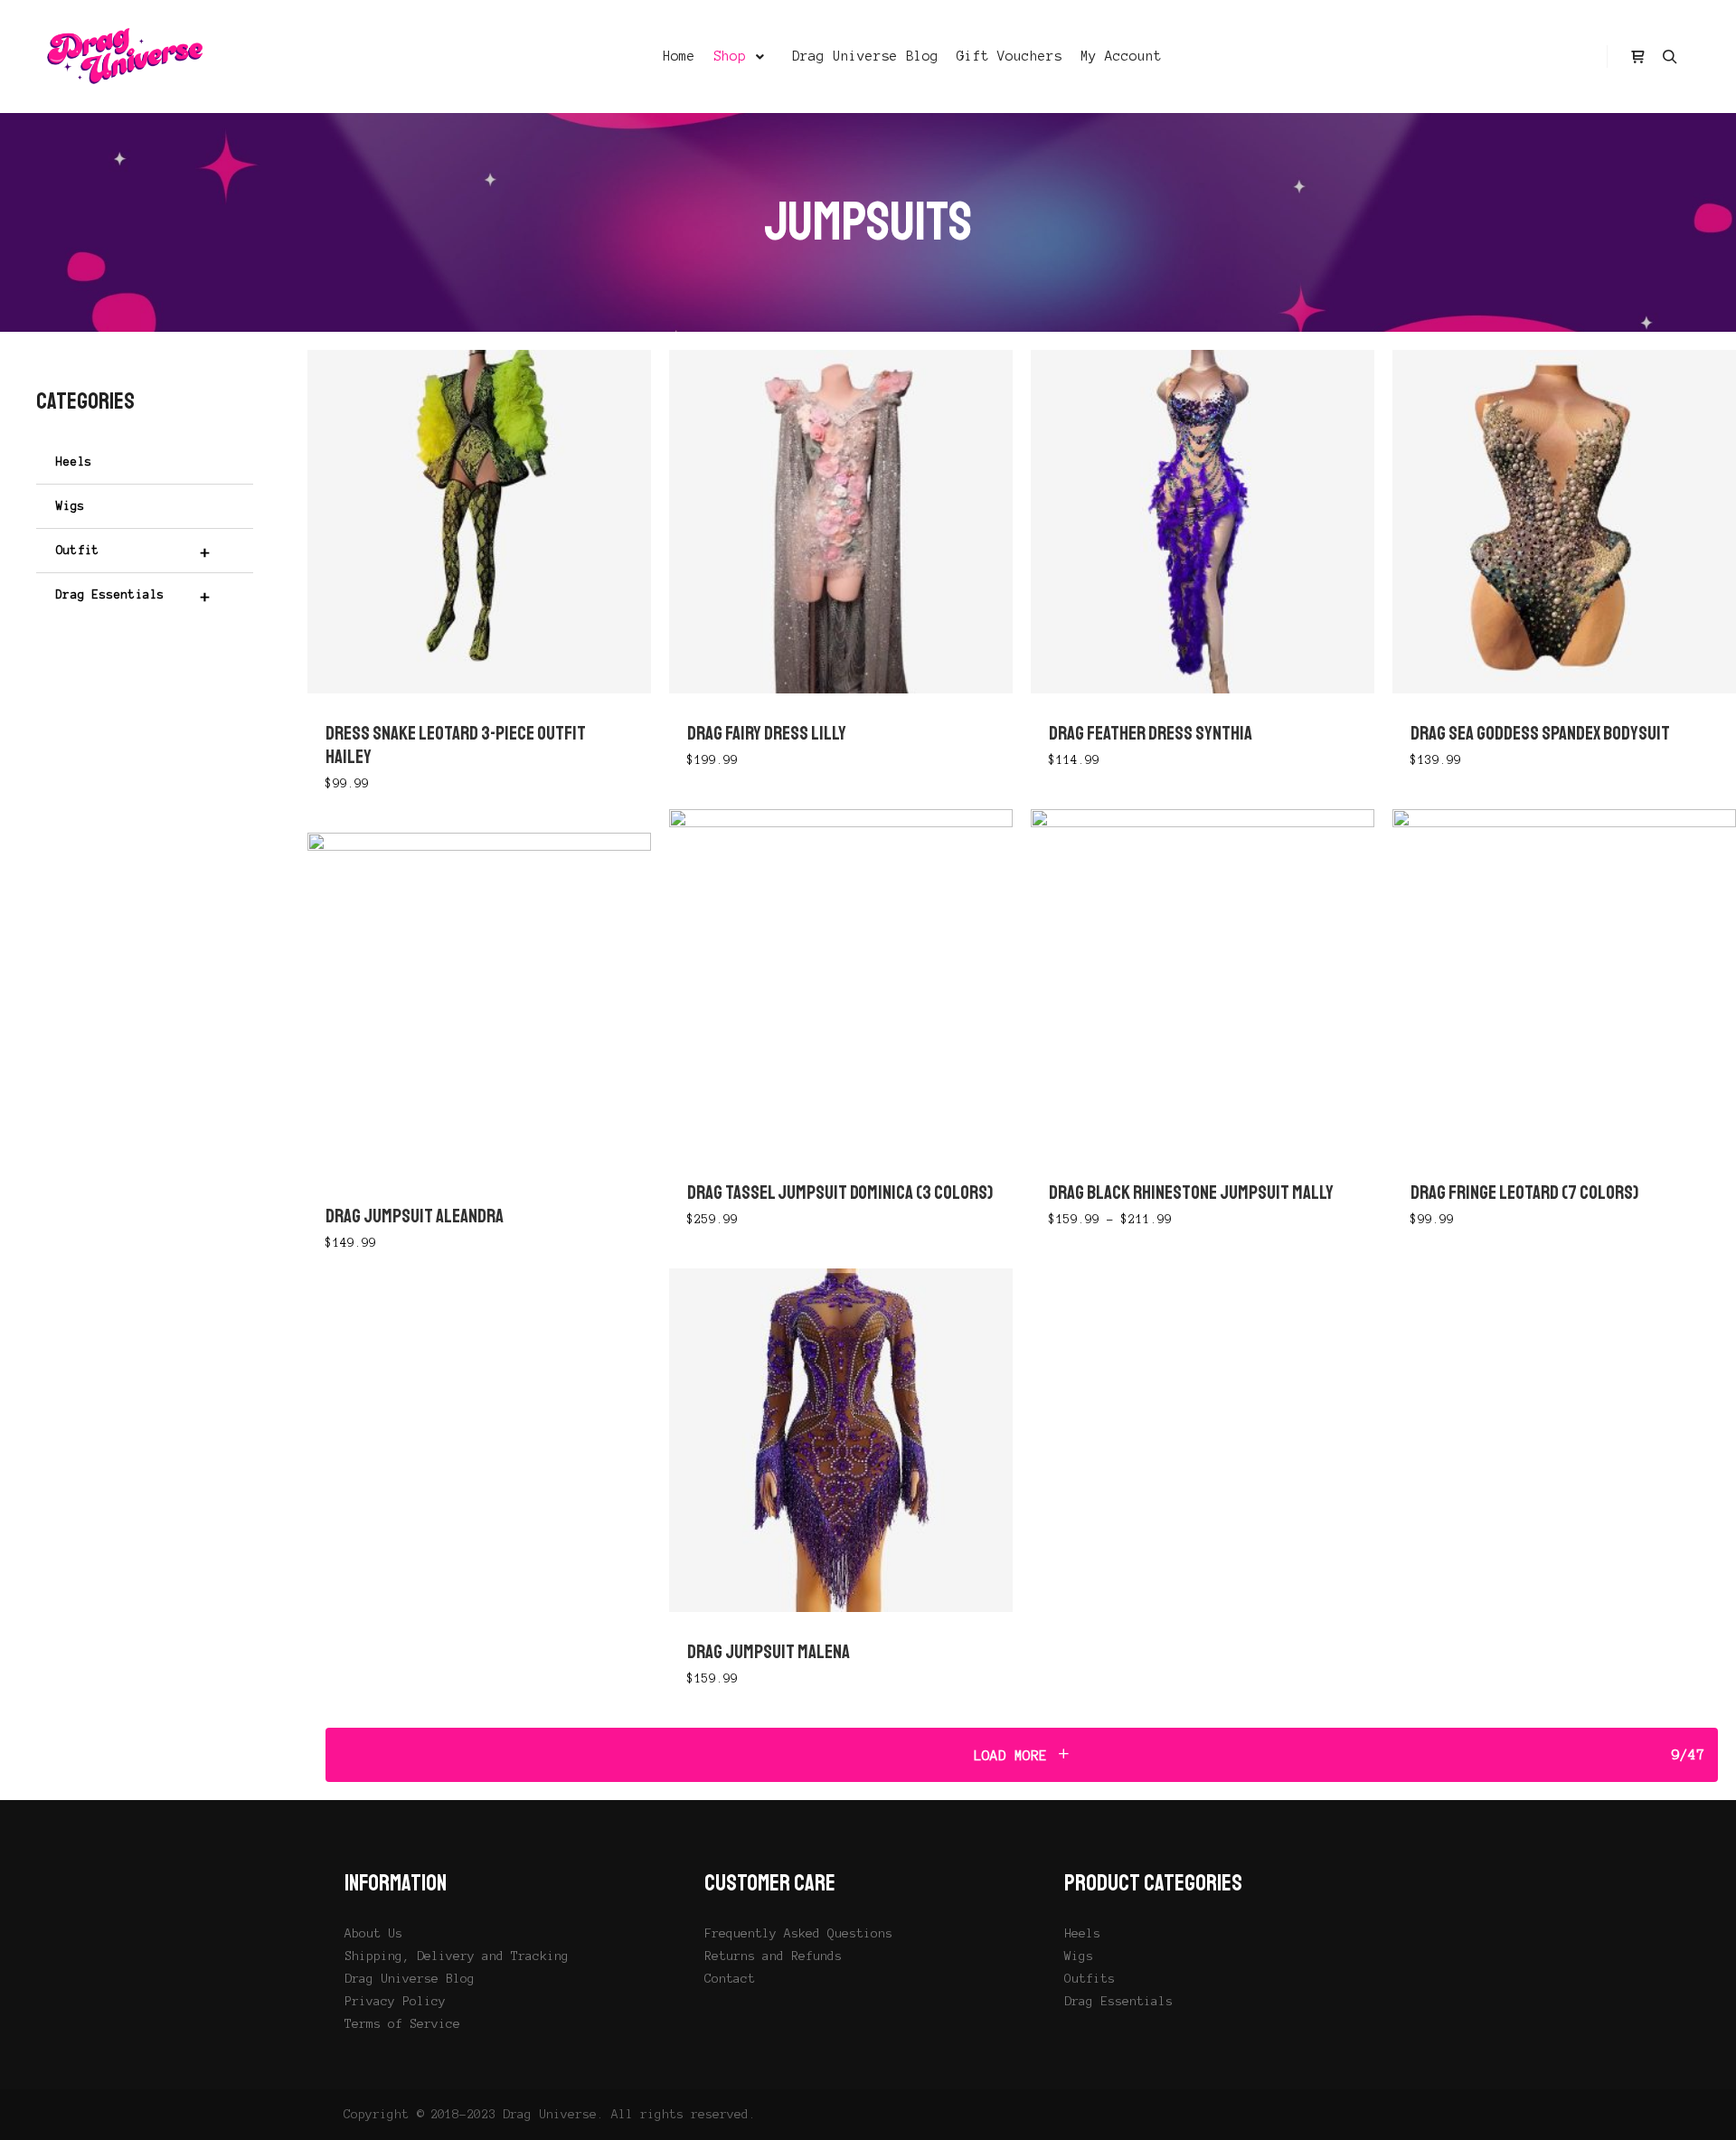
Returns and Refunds (773, 1956)
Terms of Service (402, 2024)
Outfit (133, 551)
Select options (841, 513)
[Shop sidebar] (1637, 57)
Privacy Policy (395, 2001)
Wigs (71, 506)
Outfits (1090, 1979)
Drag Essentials (133, 596)
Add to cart (479, 521)
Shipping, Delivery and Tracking (457, 1956)
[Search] (1670, 57)
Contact (730, 1979)
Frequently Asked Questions (798, 1933)
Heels (74, 462)
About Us (373, 1933)
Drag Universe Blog (410, 1979)
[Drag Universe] (127, 57)
